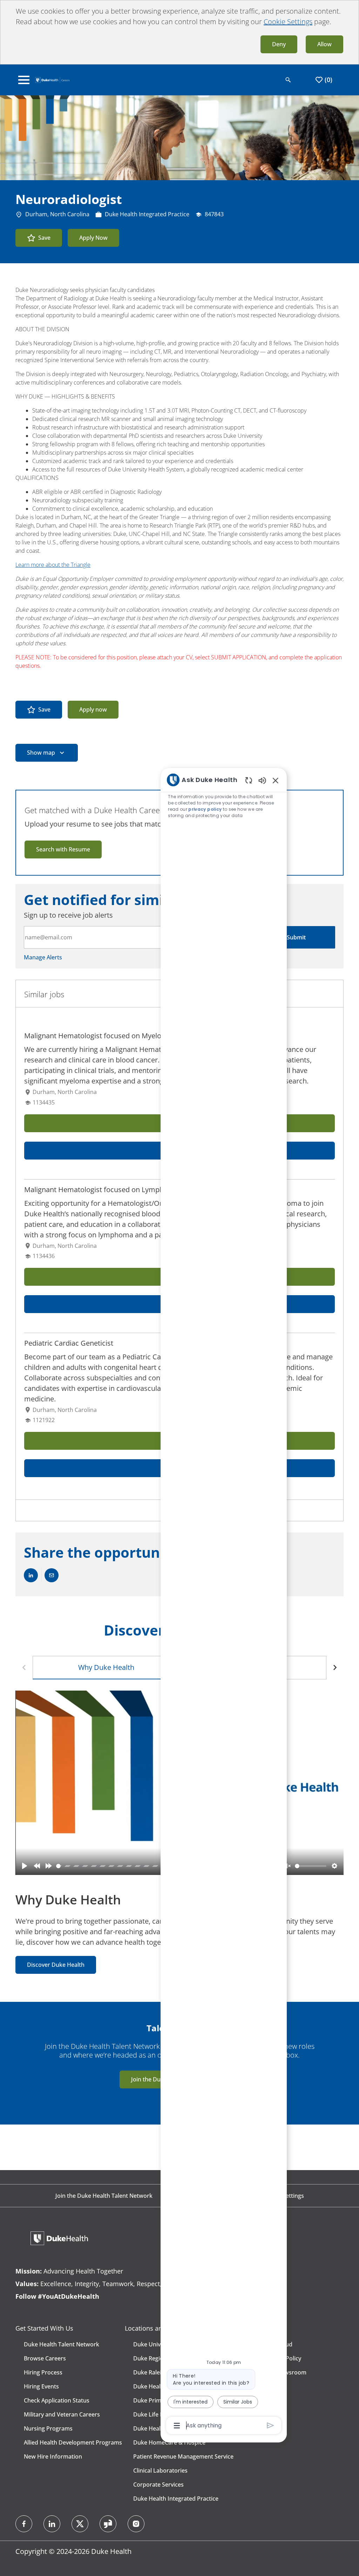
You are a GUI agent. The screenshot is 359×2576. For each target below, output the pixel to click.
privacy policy (205, 809)
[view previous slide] (24, 1668)
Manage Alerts (43, 957)
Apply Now (93, 238)
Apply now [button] (93, 709)
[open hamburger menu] (24, 80)
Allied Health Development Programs (73, 2442)
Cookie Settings (288, 22)
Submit (296, 937)
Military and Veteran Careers (62, 2414)
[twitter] (80, 2524)
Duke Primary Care (158, 2400)
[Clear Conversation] (249, 780)
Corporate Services (158, 2485)
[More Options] (177, 2426)
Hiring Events (41, 2386)
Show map (41, 753)
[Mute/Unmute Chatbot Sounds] (262, 780)
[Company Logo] (52, 79)
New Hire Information (53, 2456)
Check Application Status (57, 2400)
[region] (224, 1602)
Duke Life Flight (154, 2414)
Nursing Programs (48, 2428)
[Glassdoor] (108, 2524)
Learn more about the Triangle (53, 565)
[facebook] (24, 2524)
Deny (279, 44)
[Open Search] (288, 80)
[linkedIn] (52, 2524)
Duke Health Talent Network (62, 2344)
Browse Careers (45, 2358)
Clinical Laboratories (160, 2470)
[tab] (106, 1668)
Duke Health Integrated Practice (176, 2499)
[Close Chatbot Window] (276, 780)
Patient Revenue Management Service (183, 2456)
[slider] (160, 1866)
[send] (270, 2425)
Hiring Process (43, 2372)
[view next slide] (335, 1668)
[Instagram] (136, 2524)
